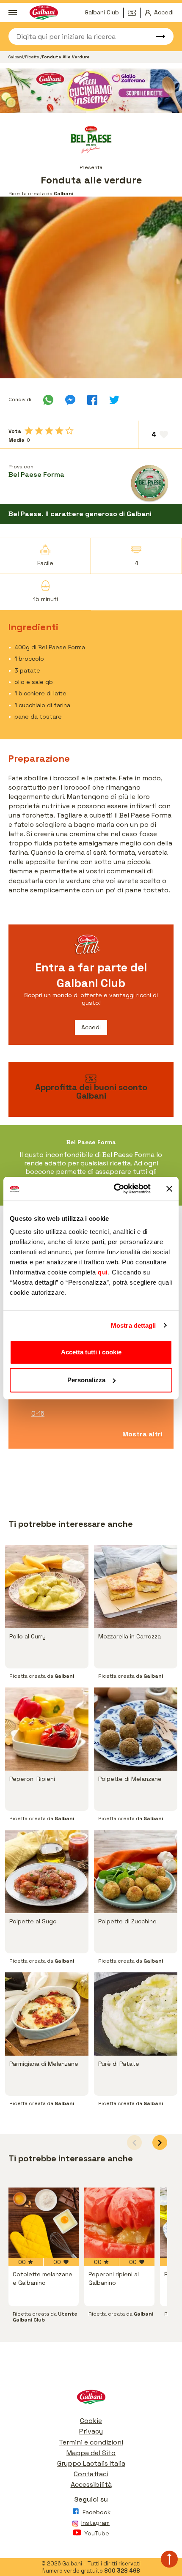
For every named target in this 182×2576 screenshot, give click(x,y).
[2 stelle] (39, 431)
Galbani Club (102, 12)
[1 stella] (29, 431)
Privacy (91, 2431)
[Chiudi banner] (169, 1189)
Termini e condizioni (91, 2442)
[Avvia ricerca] (157, 36)
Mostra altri (142, 1434)
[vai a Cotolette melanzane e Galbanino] (44, 2223)
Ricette (33, 57)
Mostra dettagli (134, 1325)
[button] (160, 2143)
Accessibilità (91, 2484)
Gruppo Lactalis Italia (91, 2463)
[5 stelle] (69, 431)
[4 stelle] (59, 431)
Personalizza (86, 1380)
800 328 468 (122, 2571)
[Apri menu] (13, 13)
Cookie (91, 2421)
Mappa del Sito (91, 2453)
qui (103, 1272)
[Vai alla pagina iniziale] (91, 2399)
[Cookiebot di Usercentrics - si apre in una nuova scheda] (114, 1189)
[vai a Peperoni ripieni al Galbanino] (119, 2223)
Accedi (91, 1027)
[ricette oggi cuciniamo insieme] (91, 91)
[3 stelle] (49, 431)
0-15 (38, 1413)
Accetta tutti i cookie (91, 1352)
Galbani (16, 57)
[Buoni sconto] (134, 13)
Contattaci (91, 2474)
